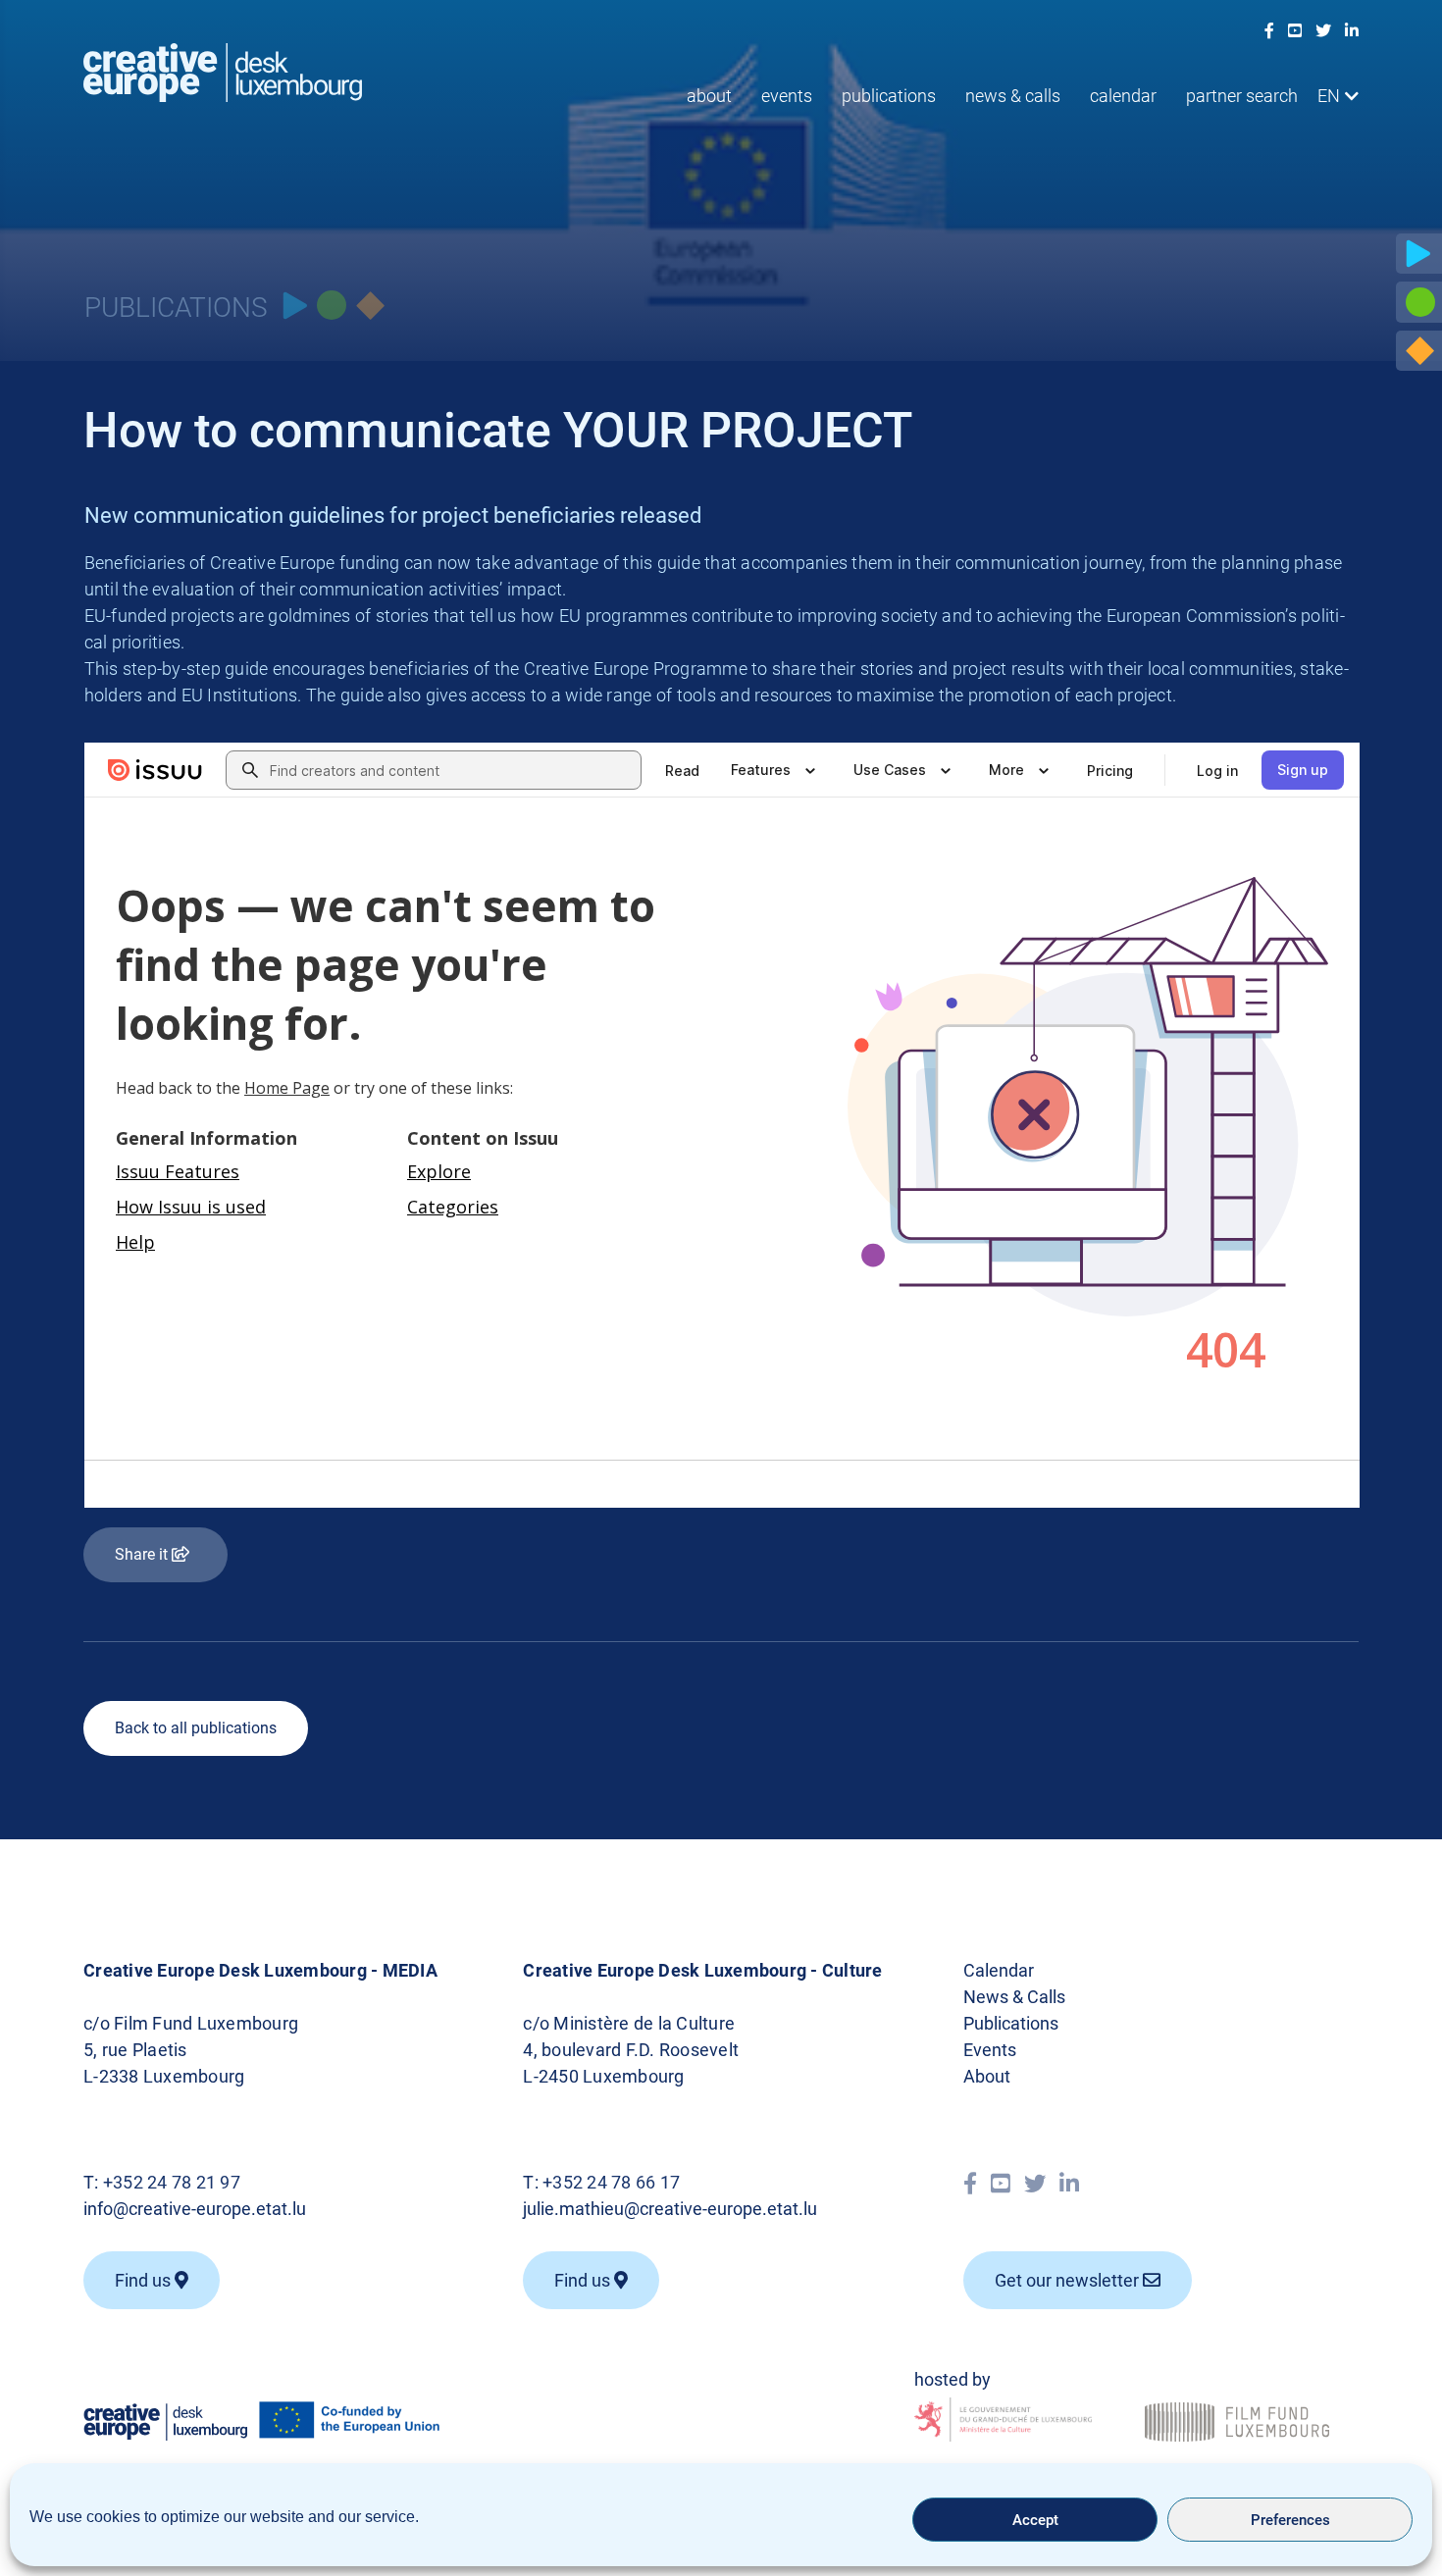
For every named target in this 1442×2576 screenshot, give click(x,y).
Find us (145, 2280)
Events (787, 96)
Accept (1035, 2520)
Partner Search (1242, 96)
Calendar (1123, 96)
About (709, 96)
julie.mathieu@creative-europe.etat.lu (670, 2209)
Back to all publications (196, 1728)
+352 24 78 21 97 (172, 2182)
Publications (889, 96)
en (1329, 96)
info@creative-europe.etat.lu (195, 2209)
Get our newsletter (1069, 2280)
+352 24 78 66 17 (611, 2182)
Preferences (1290, 2520)
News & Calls (1013, 96)
